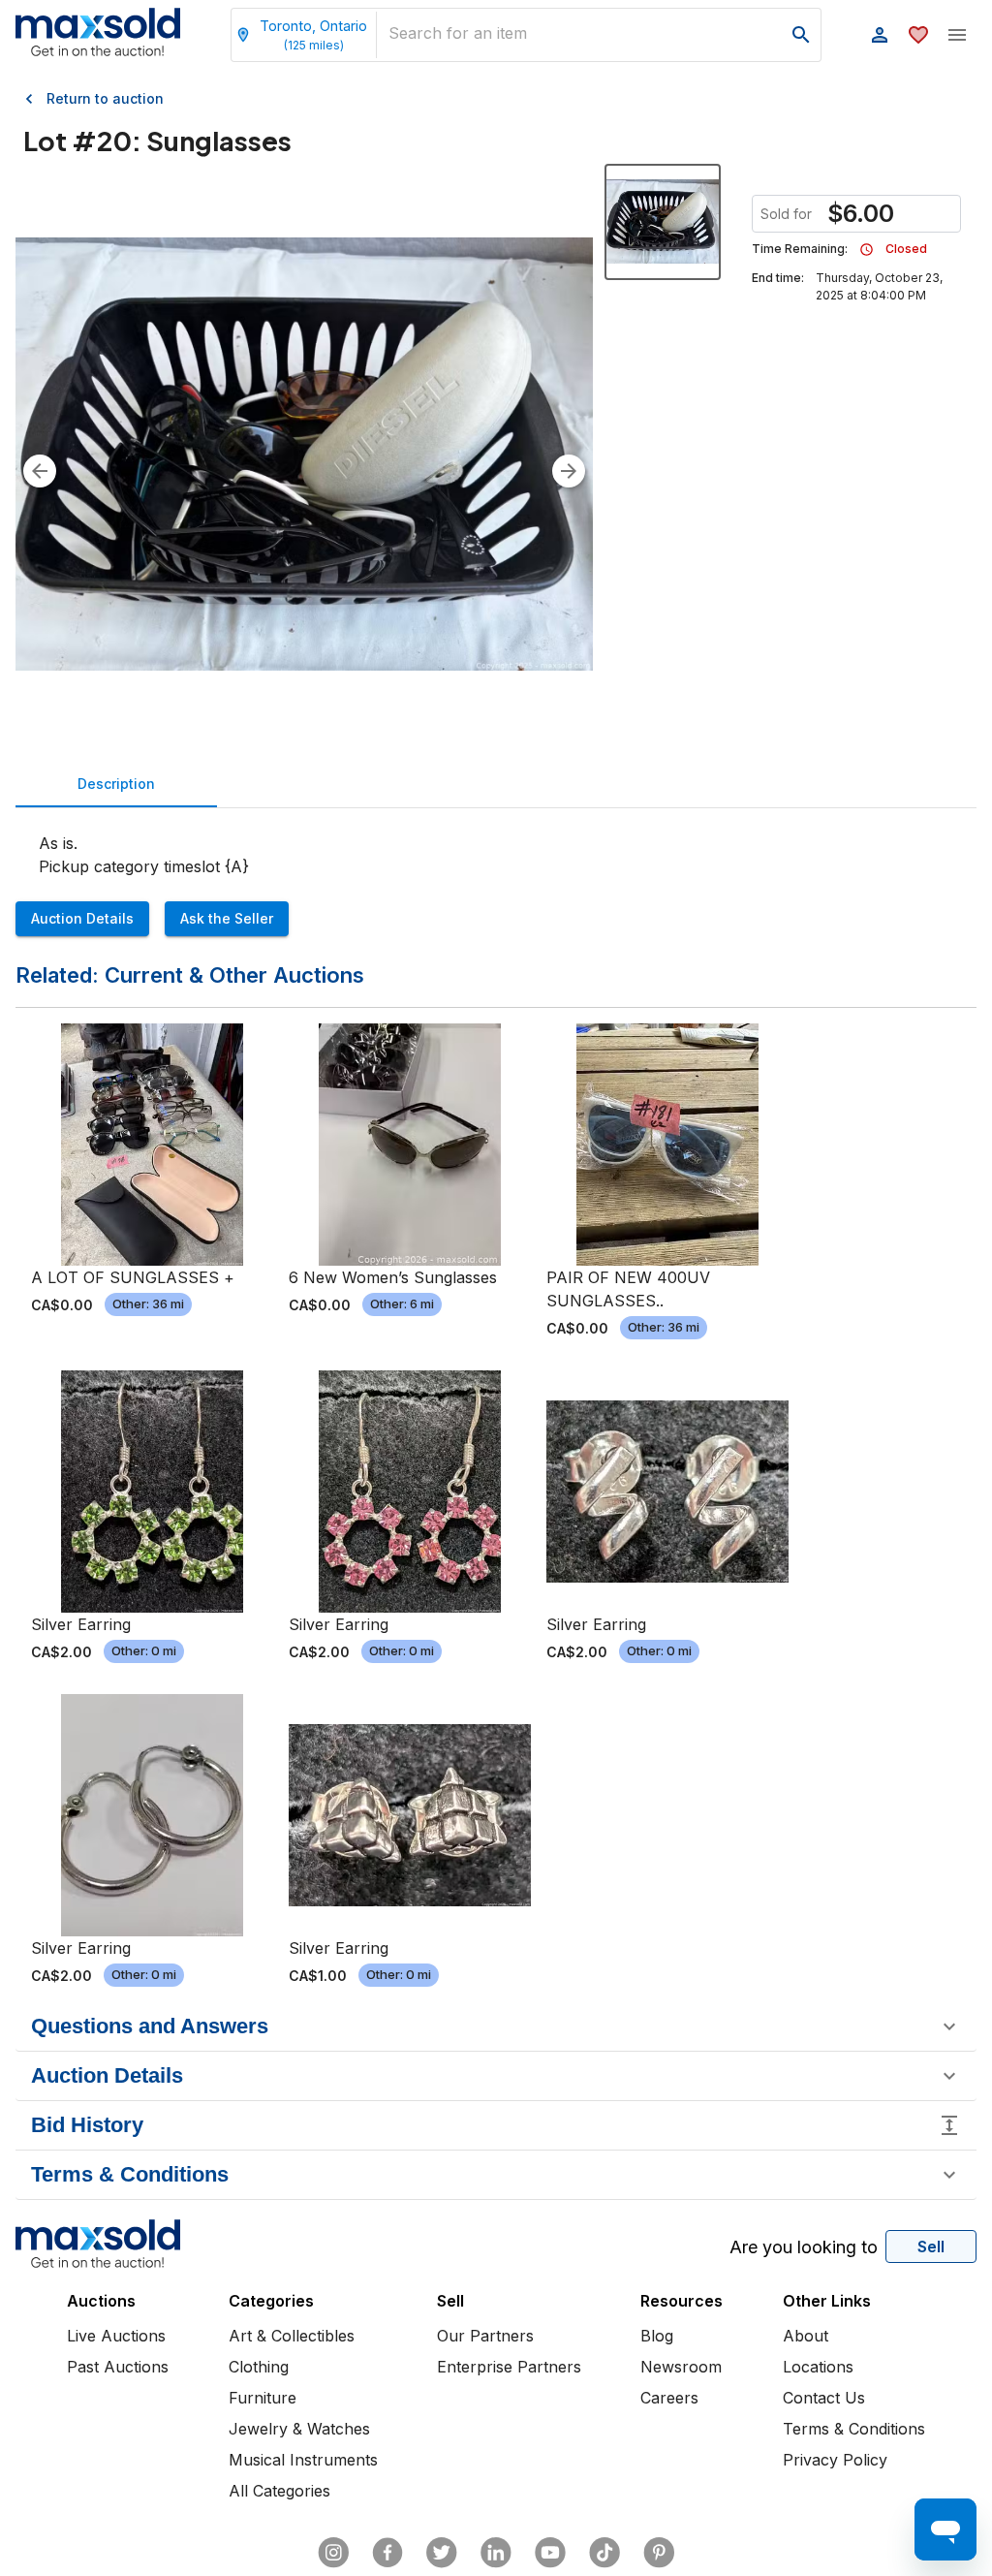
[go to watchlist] (918, 35)
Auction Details (82, 918)
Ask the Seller (227, 918)
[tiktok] (604, 2553)
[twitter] (442, 2553)
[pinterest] (659, 2553)
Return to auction (105, 98)
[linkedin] (496, 2553)
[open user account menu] (880, 35)
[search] (801, 35)
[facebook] (387, 2553)
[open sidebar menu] (957, 35)
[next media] (569, 471)
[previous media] (40, 471)
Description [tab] (116, 784)
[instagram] (333, 2553)
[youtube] (550, 2553)
